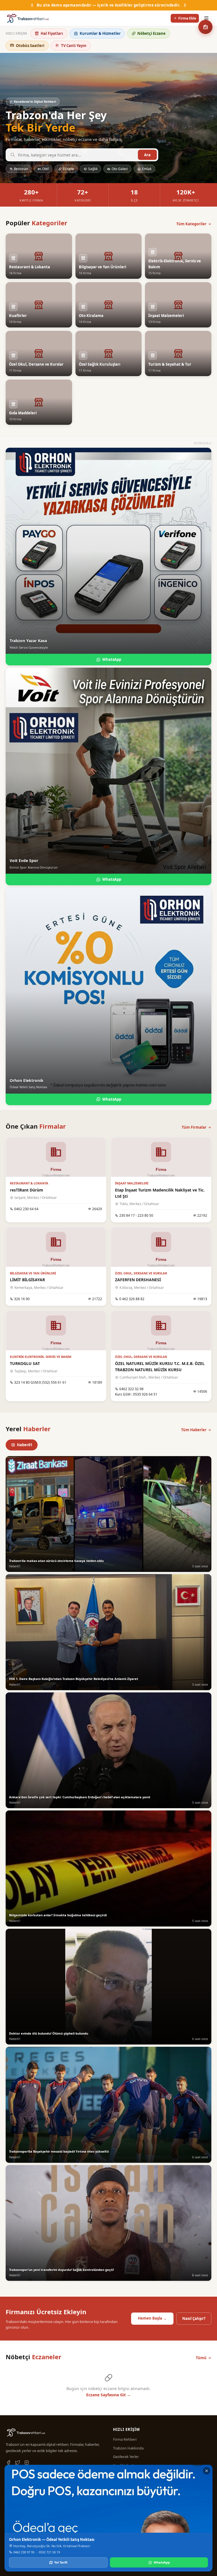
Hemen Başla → (152, 2318)
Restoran (21, 169)
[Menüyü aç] (206, 18)
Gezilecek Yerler (126, 2457)
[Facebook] (8, 2463)
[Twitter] (18, 2463)
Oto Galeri (120, 169)
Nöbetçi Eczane (151, 33)
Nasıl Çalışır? (194, 2318)
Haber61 (25, 1445)
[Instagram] (27, 2463)
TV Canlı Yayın (74, 46)
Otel (45, 169)
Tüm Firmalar (194, 1127)
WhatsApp (112, 659)
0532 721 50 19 (49, 2552)
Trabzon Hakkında (128, 2448)
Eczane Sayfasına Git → (108, 2395)
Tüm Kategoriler (191, 224)
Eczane (68, 169)
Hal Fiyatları (52, 33)
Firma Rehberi (125, 2439)
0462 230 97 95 (24, 2552)
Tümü (201, 2358)
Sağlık (93, 169)
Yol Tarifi (61, 2562)
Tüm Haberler (194, 1430)
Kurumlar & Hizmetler (100, 33)
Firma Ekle (187, 18)
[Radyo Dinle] (205, 27)
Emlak (147, 169)
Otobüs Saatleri (30, 46)
